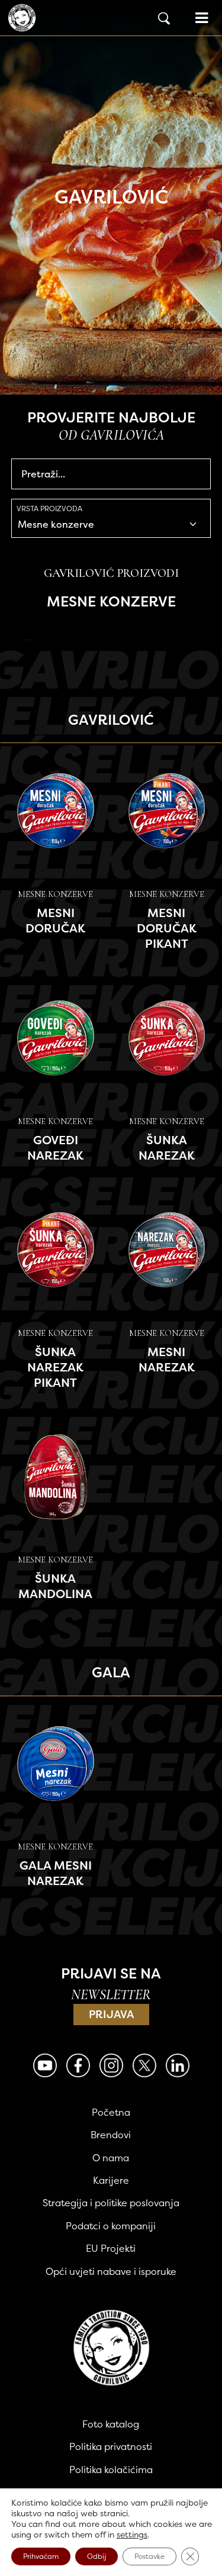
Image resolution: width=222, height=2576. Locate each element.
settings (132, 2535)
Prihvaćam (41, 2556)
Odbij (96, 2556)
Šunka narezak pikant (55, 1367)
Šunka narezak (167, 1147)
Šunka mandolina (55, 1586)
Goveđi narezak (55, 1147)
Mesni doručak (55, 920)
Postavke (149, 2556)
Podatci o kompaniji (111, 2226)
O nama (111, 2158)
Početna (111, 2112)
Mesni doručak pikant (167, 928)
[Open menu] (202, 18)
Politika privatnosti (111, 2446)
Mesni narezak (167, 1359)
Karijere (111, 2180)
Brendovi (111, 2135)
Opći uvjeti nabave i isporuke (111, 2271)
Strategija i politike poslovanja (111, 2203)
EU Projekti (111, 2248)
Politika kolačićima (111, 2470)
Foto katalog (111, 2424)
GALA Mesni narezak (56, 1873)
